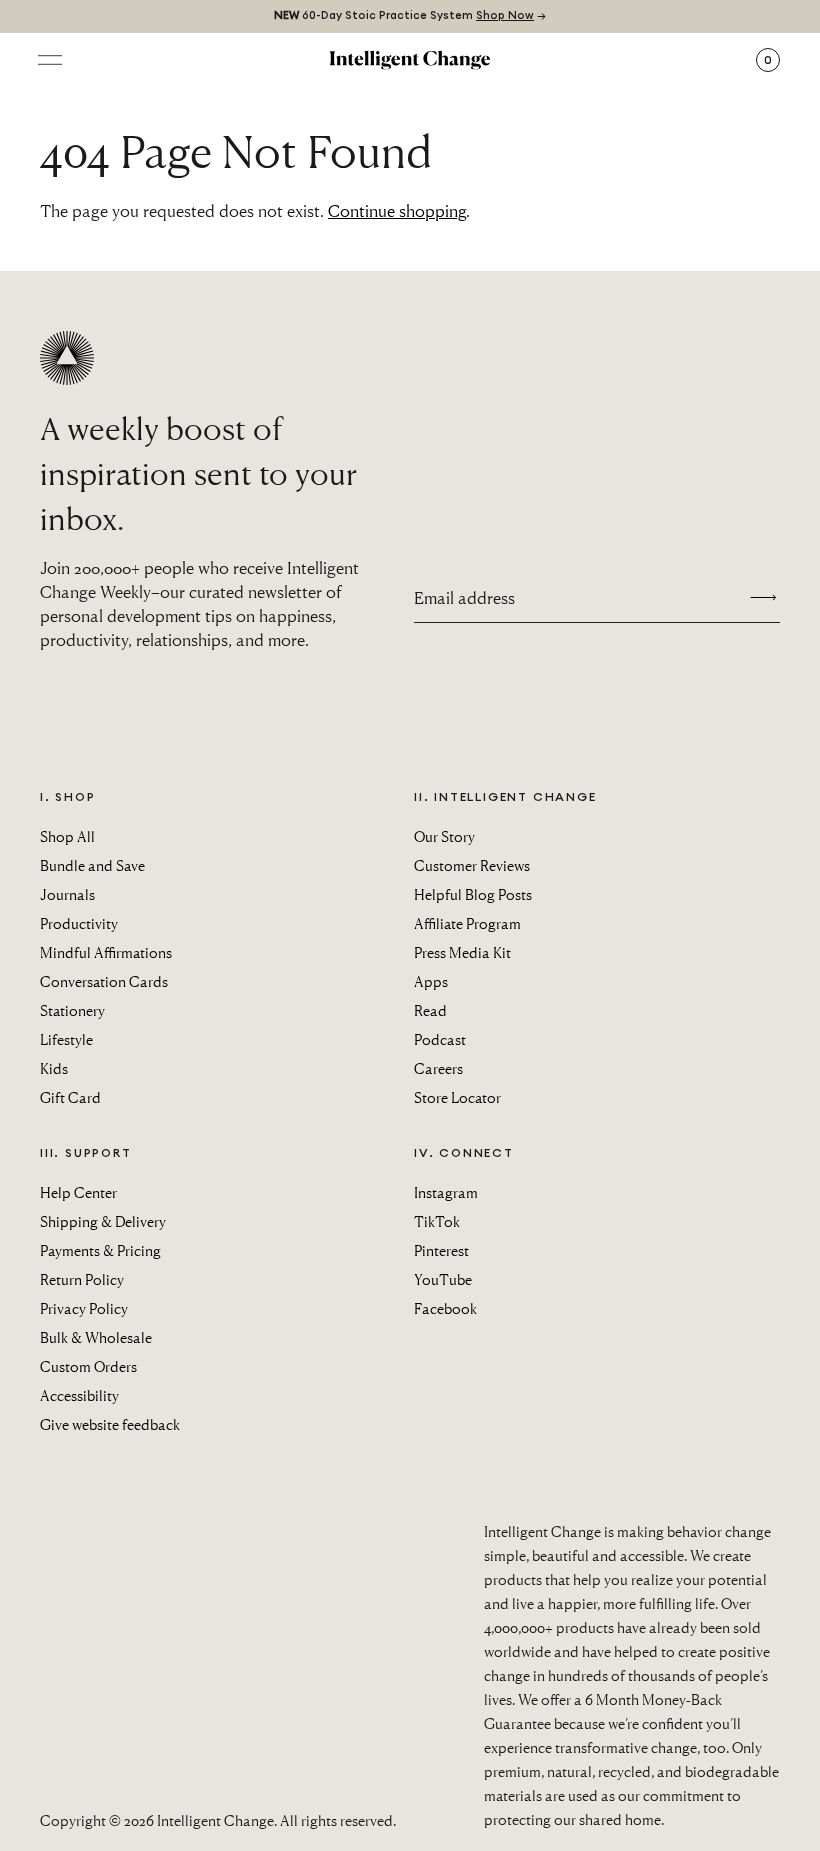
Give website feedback (110, 1424)
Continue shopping (397, 210)
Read (430, 1010)
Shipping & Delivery (103, 1221)
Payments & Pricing (100, 1250)
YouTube (443, 1279)
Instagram (446, 1192)
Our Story (444, 836)
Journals (67, 894)
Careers (438, 1068)
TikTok (437, 1221)
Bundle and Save (92, 865)
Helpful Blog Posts (473, 894)
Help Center (78, 1192)
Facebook (445, 1308)
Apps (431, 981)
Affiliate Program (467, 923)
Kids (54, 1068)
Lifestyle (66, 1039)
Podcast (440, 1039)
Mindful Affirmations (106, 952)
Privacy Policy (84, 1308)
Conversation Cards (104, 981)
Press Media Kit (462, 952)
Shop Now (505, 15)
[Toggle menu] (50, 60)
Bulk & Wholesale (96, 1337)
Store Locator (457, 1097)
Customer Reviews (472, 865)
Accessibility (79, 1395)
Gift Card (70, 1097)
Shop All (67, 836)
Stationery (72, 1010)
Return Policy (82, 1279)
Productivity (79, 923)
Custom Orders (88, 1366)
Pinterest (441, 1250)
